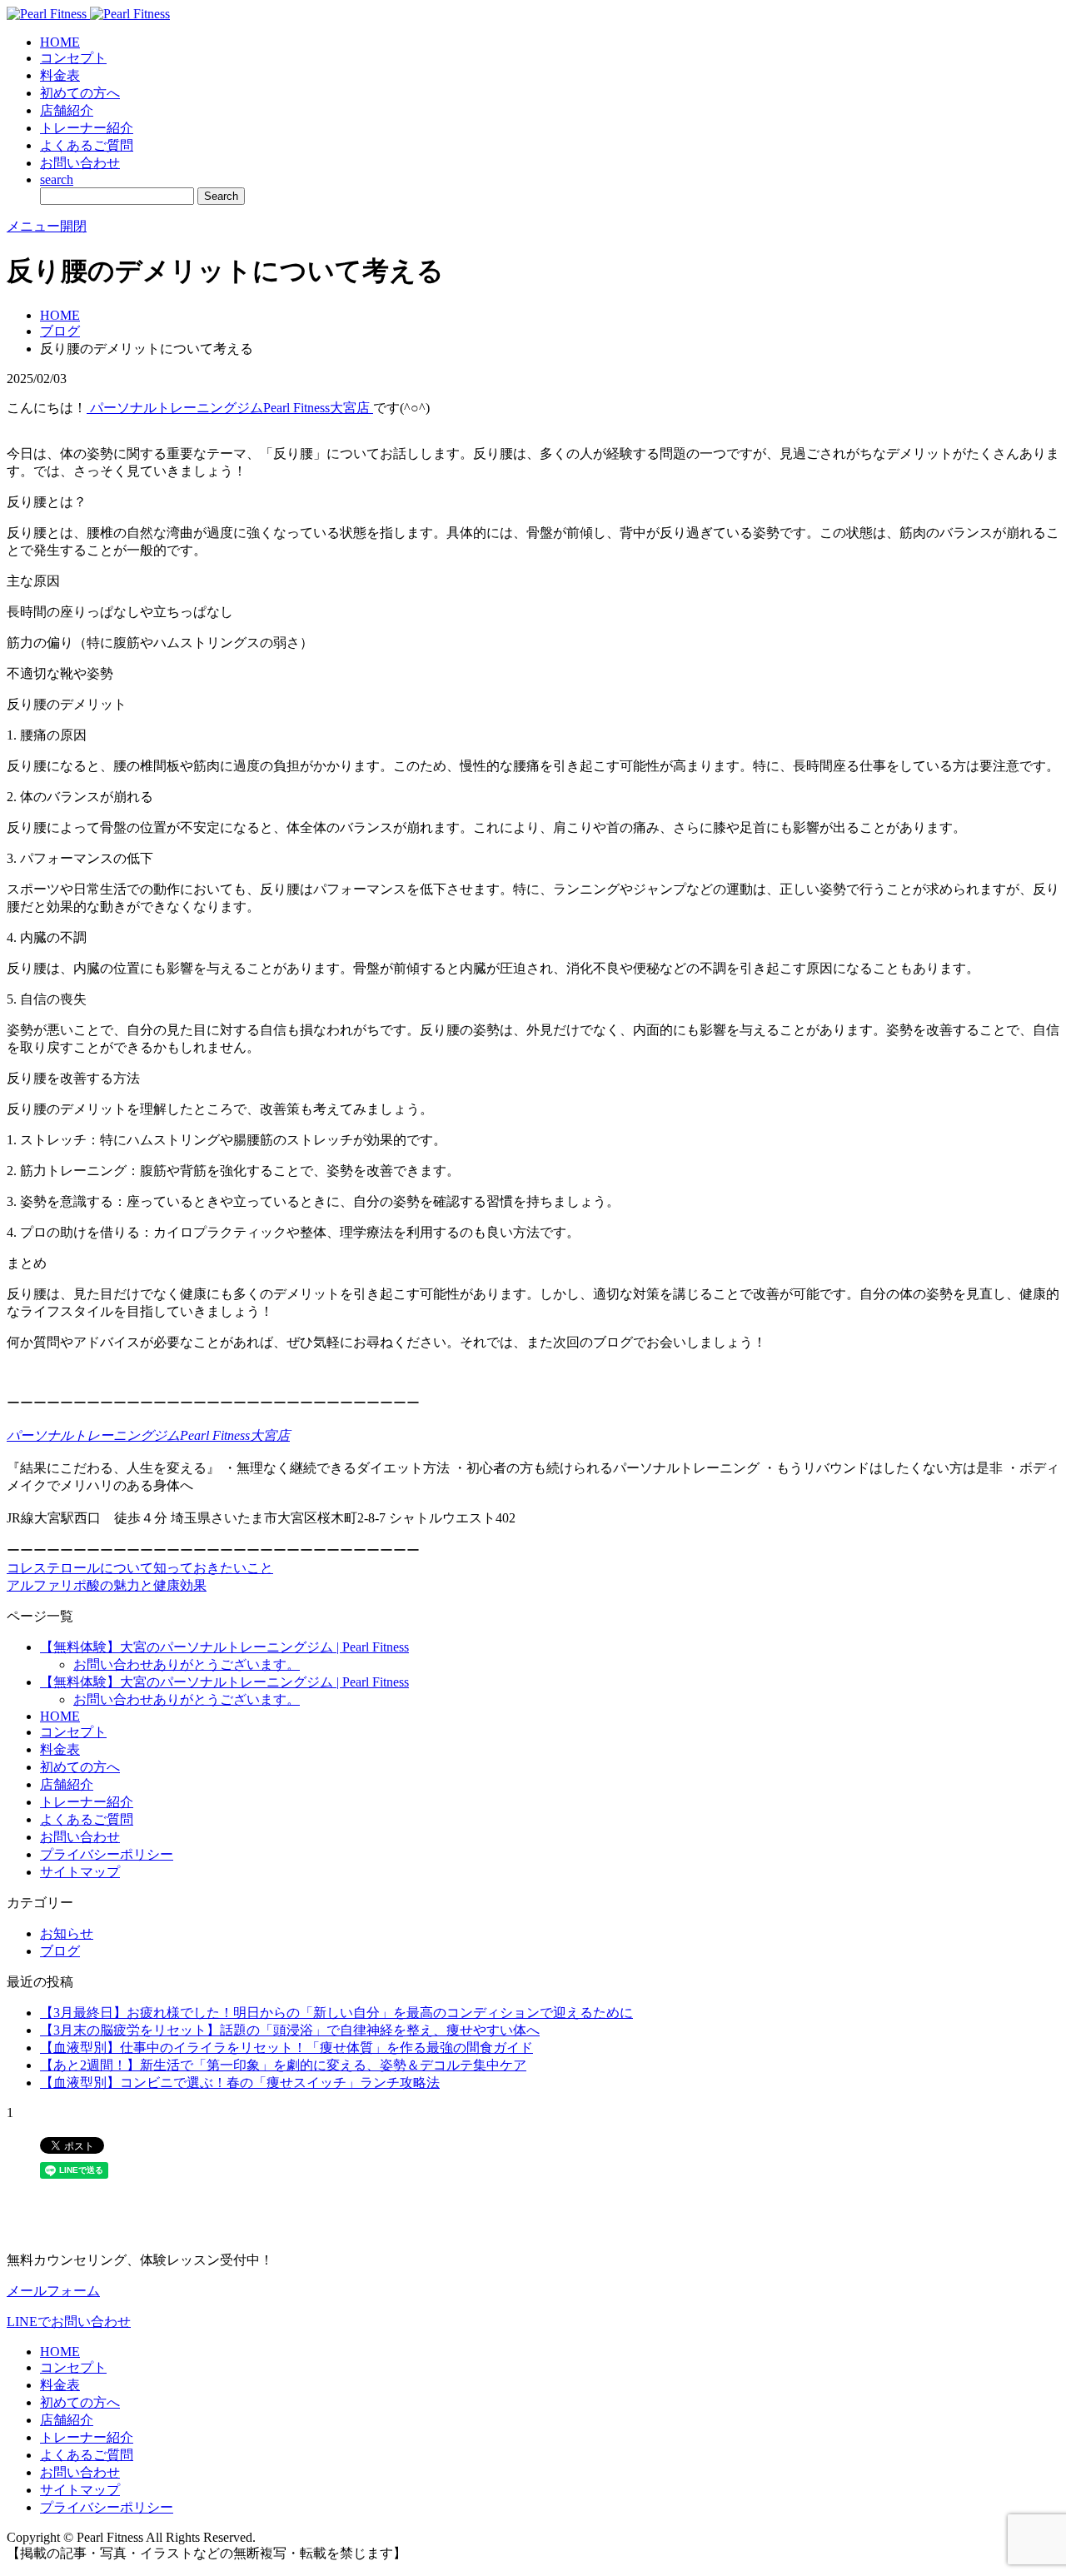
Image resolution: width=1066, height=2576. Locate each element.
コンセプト (73, 58)
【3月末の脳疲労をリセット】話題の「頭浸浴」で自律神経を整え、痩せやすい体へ (290, 2030)
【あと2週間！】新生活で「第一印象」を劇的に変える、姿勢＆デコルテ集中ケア (283, 2065)
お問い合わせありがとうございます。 (187, 1664)
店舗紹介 (67, 110)
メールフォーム (53, 2291)
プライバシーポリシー (107, 1854)
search (57, 179)
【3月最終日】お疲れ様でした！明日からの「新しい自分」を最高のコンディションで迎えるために (336, 2013)
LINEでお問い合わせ (69, 2322)
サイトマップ (80, 1872)
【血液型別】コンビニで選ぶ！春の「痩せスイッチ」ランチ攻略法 (240, 2083)
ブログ (60, 331)
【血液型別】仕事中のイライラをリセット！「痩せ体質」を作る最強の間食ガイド (286, 2048)
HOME (60, 42)
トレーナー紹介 (87, 128)
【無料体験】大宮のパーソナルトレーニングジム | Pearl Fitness (224, 1647)
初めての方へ (80, 93)
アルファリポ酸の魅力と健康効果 (107, 1585)
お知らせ (67, 1933)
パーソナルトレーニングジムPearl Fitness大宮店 (230, 408)
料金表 (60, 75)
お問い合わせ (80, 163)
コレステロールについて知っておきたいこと (140, 1568)
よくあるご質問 (87, 145)
